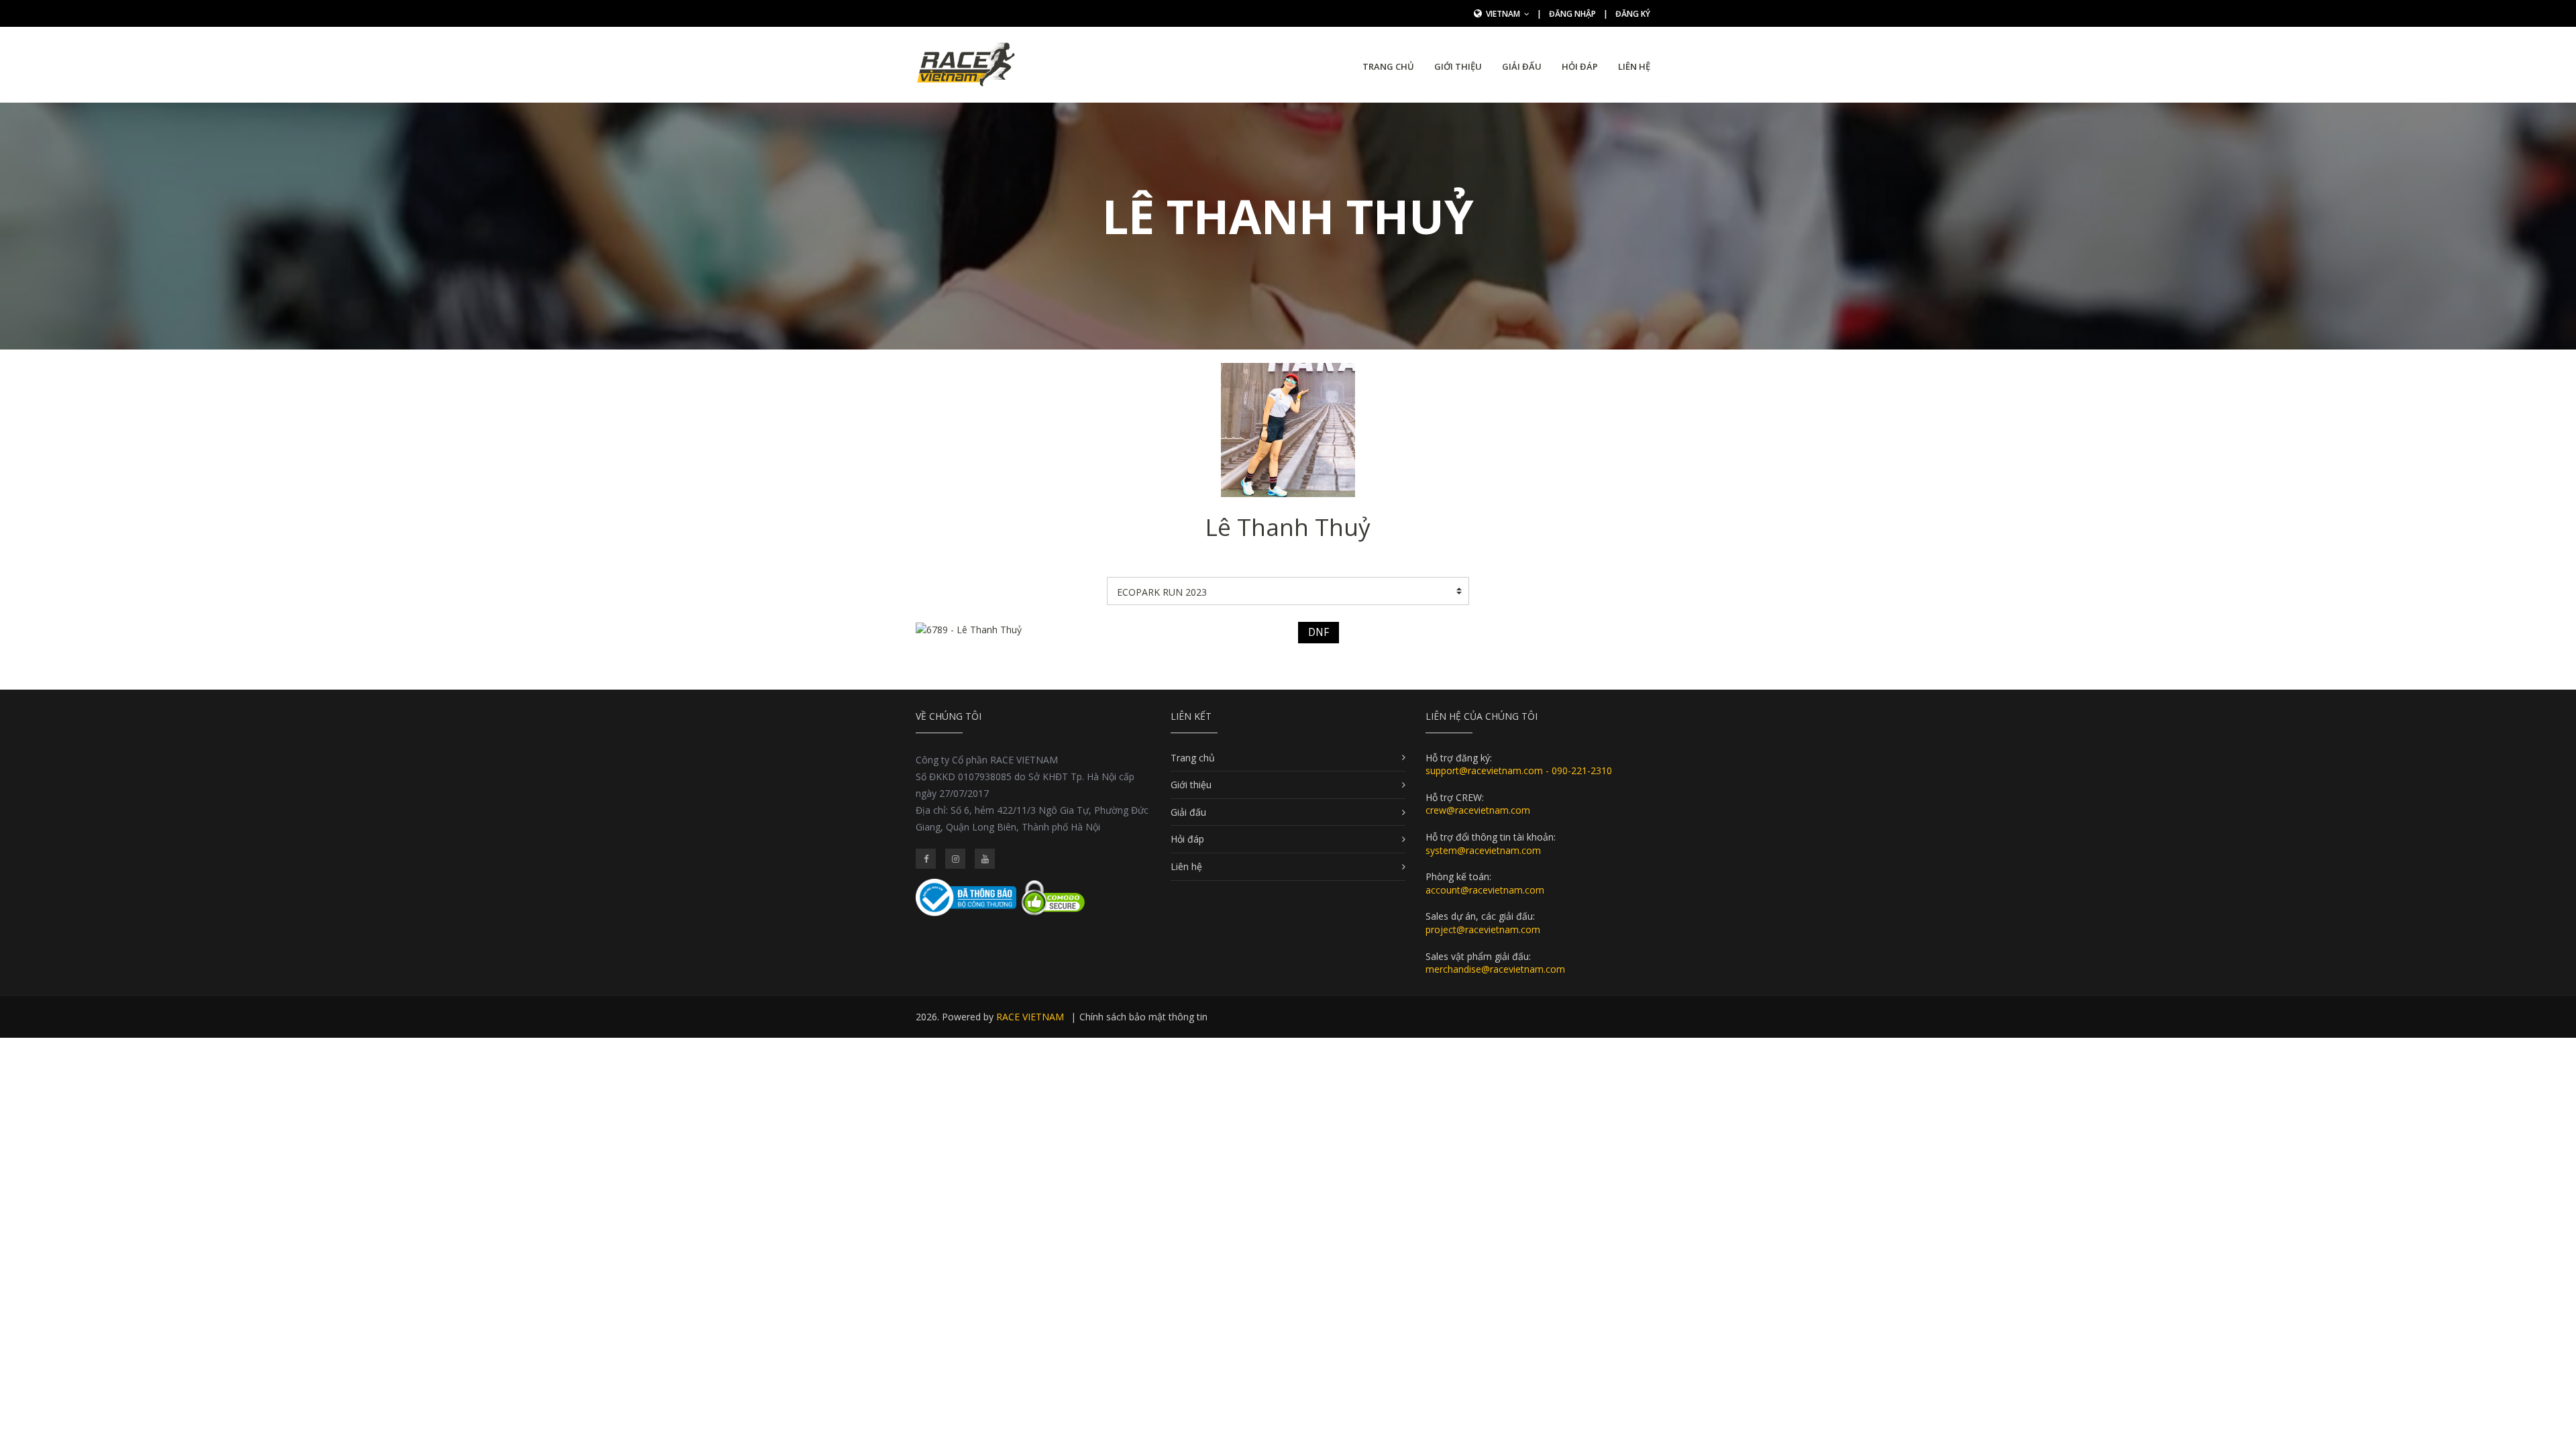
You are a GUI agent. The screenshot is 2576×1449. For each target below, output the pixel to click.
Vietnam (1504, 14)
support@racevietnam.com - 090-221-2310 (1519, 770)
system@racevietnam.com (1483, 850)
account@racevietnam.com (1485, 890)
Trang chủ (1388, 66)
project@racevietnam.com (1483, 929)
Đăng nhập (1572, 14)
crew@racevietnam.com (1478, 810)
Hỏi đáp (1580, 66)
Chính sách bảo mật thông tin (1143, 1017)
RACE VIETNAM (1030, 1017)
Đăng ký (1633, 14)
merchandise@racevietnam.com (1495, 969)
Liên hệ (1634, 66)
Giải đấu (1522, 66)
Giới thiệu (1458, 66)
